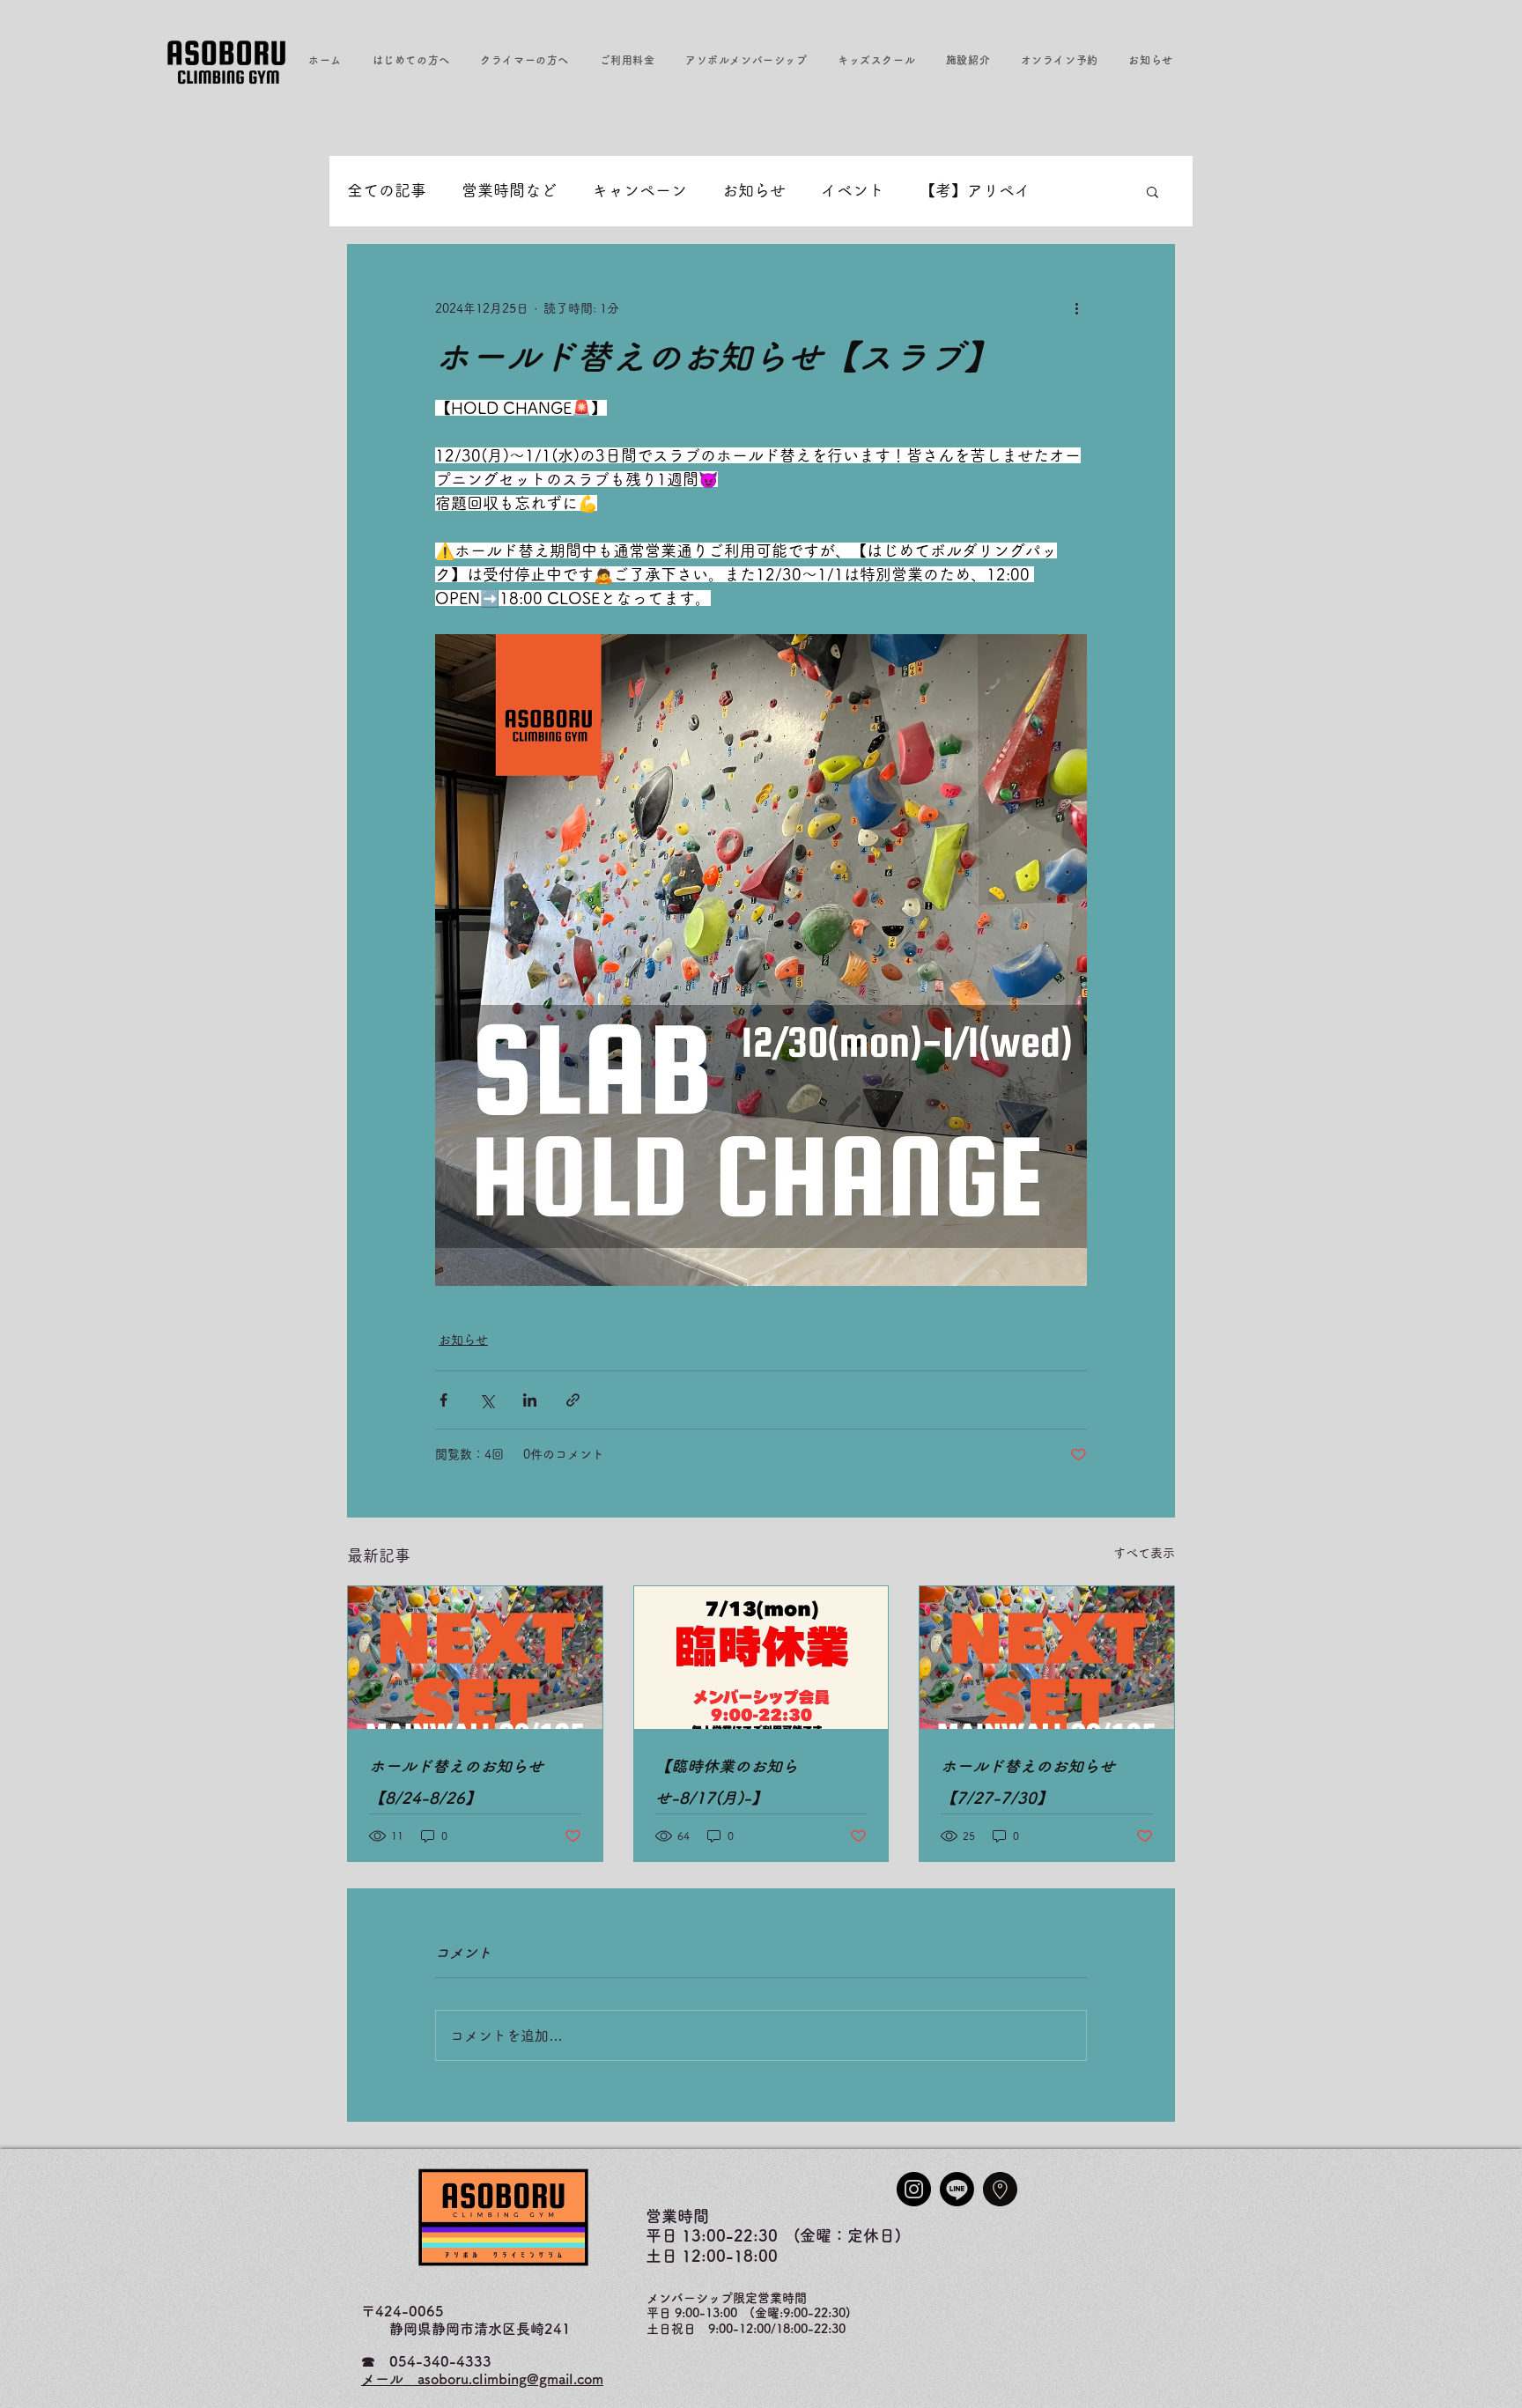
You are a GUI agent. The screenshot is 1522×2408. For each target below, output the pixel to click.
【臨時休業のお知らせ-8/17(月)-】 (727, 1782)
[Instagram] (914, 2189)
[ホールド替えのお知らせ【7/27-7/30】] (1047, 1658)
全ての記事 (387, 190)
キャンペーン (639, 190)
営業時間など (509, 190)
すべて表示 (1144, 1553)
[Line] (957, 2189)
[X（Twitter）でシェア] (487, 1400)
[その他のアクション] (1076, 308)
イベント (853, 190)
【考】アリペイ (975, 190)
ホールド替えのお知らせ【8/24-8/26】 (456, 1782)
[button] (411, 60)
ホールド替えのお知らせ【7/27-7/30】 (1028, 1782)
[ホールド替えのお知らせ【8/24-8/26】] (475, 1658)
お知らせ (754, 190)
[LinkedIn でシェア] (530, 1400)
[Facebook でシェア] (443, 1400)
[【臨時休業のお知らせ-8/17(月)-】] (761, 1658)
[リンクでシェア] (573, 1400)
